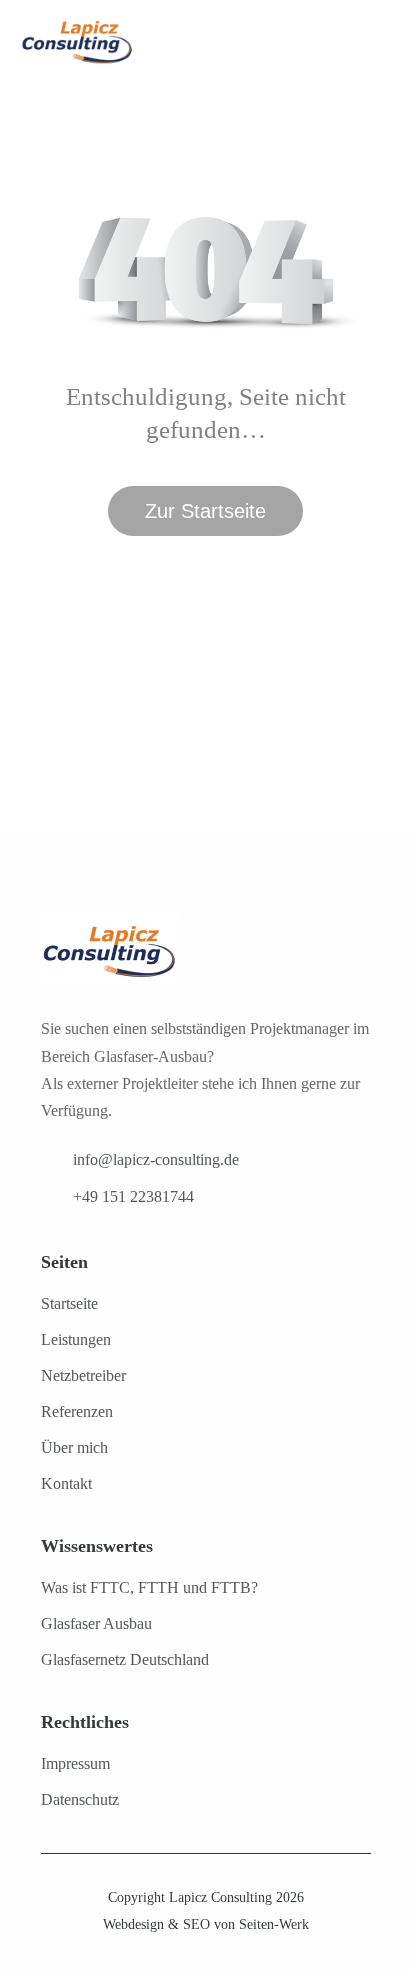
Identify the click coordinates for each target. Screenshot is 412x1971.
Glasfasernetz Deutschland (125, 1659)
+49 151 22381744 (133, 1196)
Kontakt (66, 1483)
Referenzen (77, 1411)
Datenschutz (80, 1799)
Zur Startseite (205, 511)
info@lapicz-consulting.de (156, 1159)
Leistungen (76, 1339)
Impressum (75, 1763)
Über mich (74, 1447)
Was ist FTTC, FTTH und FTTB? (149, 1587)
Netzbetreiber (83, 1375)
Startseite (69, 1303)
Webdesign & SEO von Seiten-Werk (206, 1924)
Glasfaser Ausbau (96, 1623)
